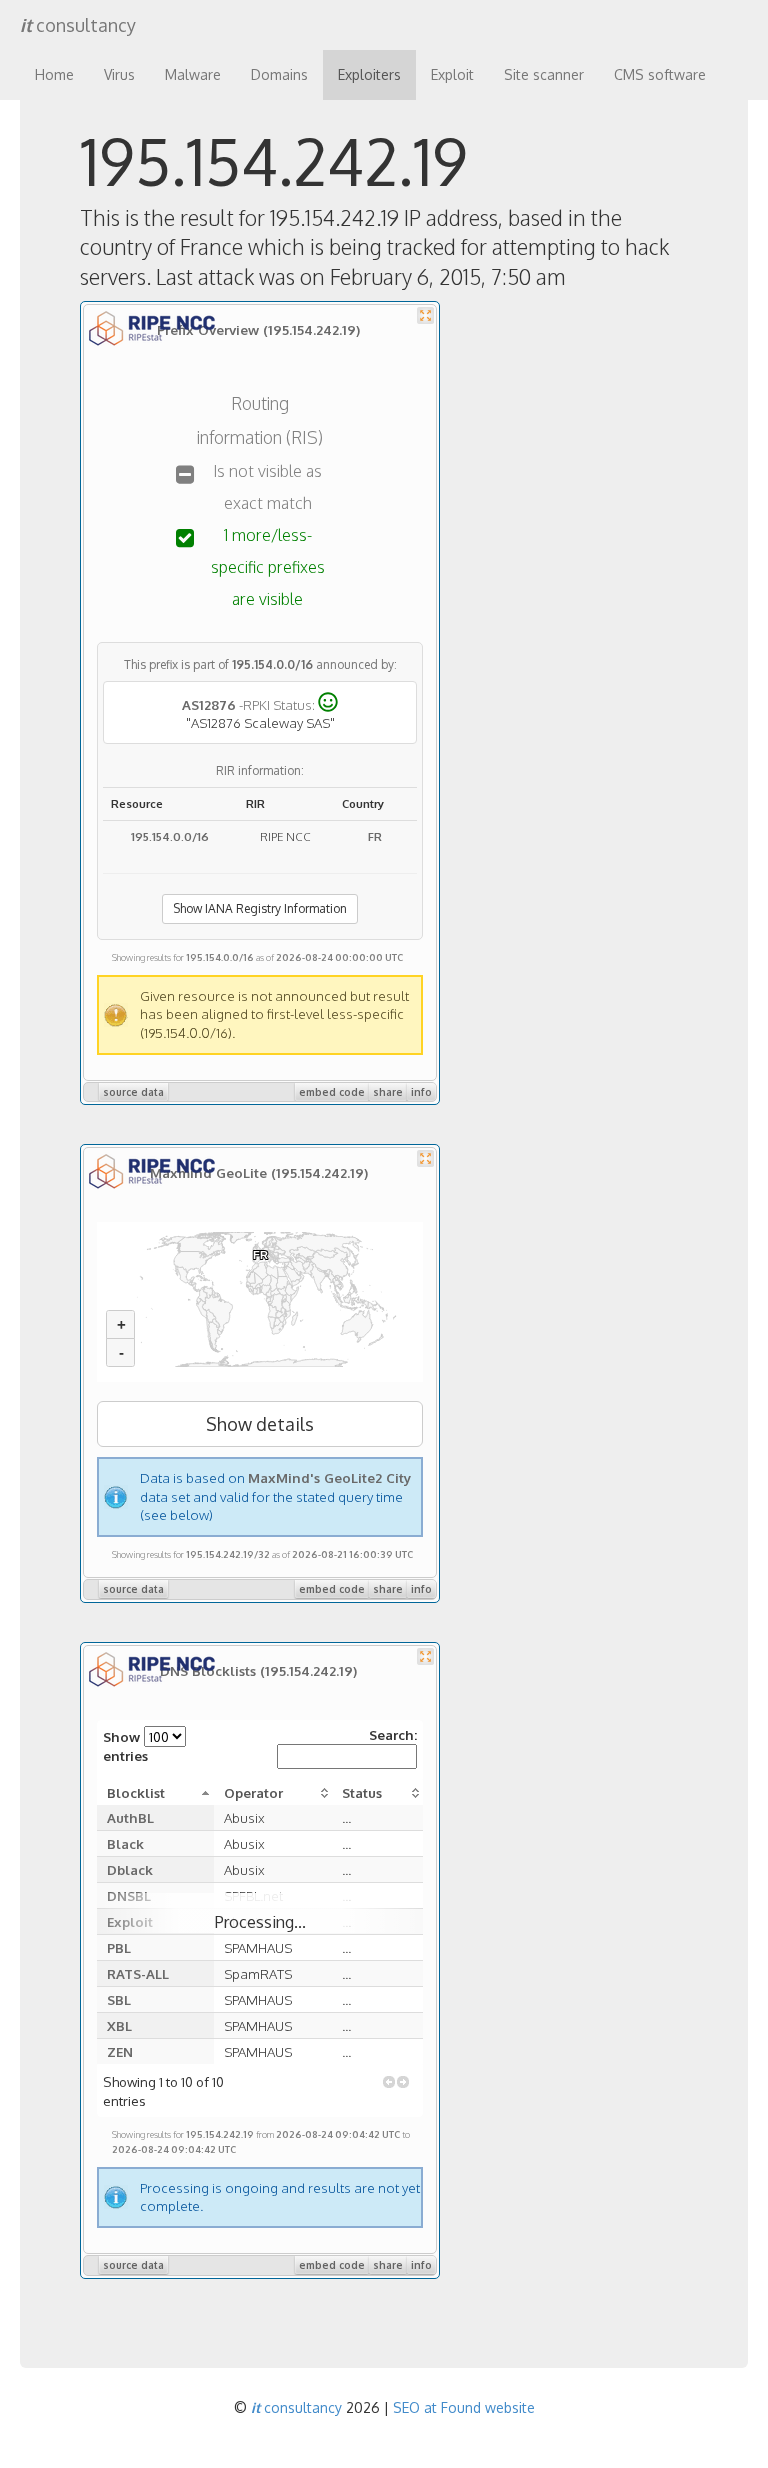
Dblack (130, 1869)
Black (125, 1843)
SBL (119, 1999)
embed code (332, 1092)
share (388, 1092)
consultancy (78, 25)
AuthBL (130, 1817)
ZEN (120, 2051)
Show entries (125, 1746)
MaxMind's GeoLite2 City (329, 1477)
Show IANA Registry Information (260, 908)
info (421, 1092)
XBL (119, 2025)
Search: (393, 1734)
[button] (389, 2082)
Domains (279, 74)
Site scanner (544, 74)
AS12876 (209, 704)
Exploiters (369, 74)
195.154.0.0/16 (272, 664)
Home (54, 74)
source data (133, 1092)
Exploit (452, 74)
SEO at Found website (464, 2407)
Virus (119, 74)
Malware (193, 74)
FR (375, 836)
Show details (260, 1424)
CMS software (660, 74)
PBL (119, 1947)
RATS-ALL (138, 1973)
